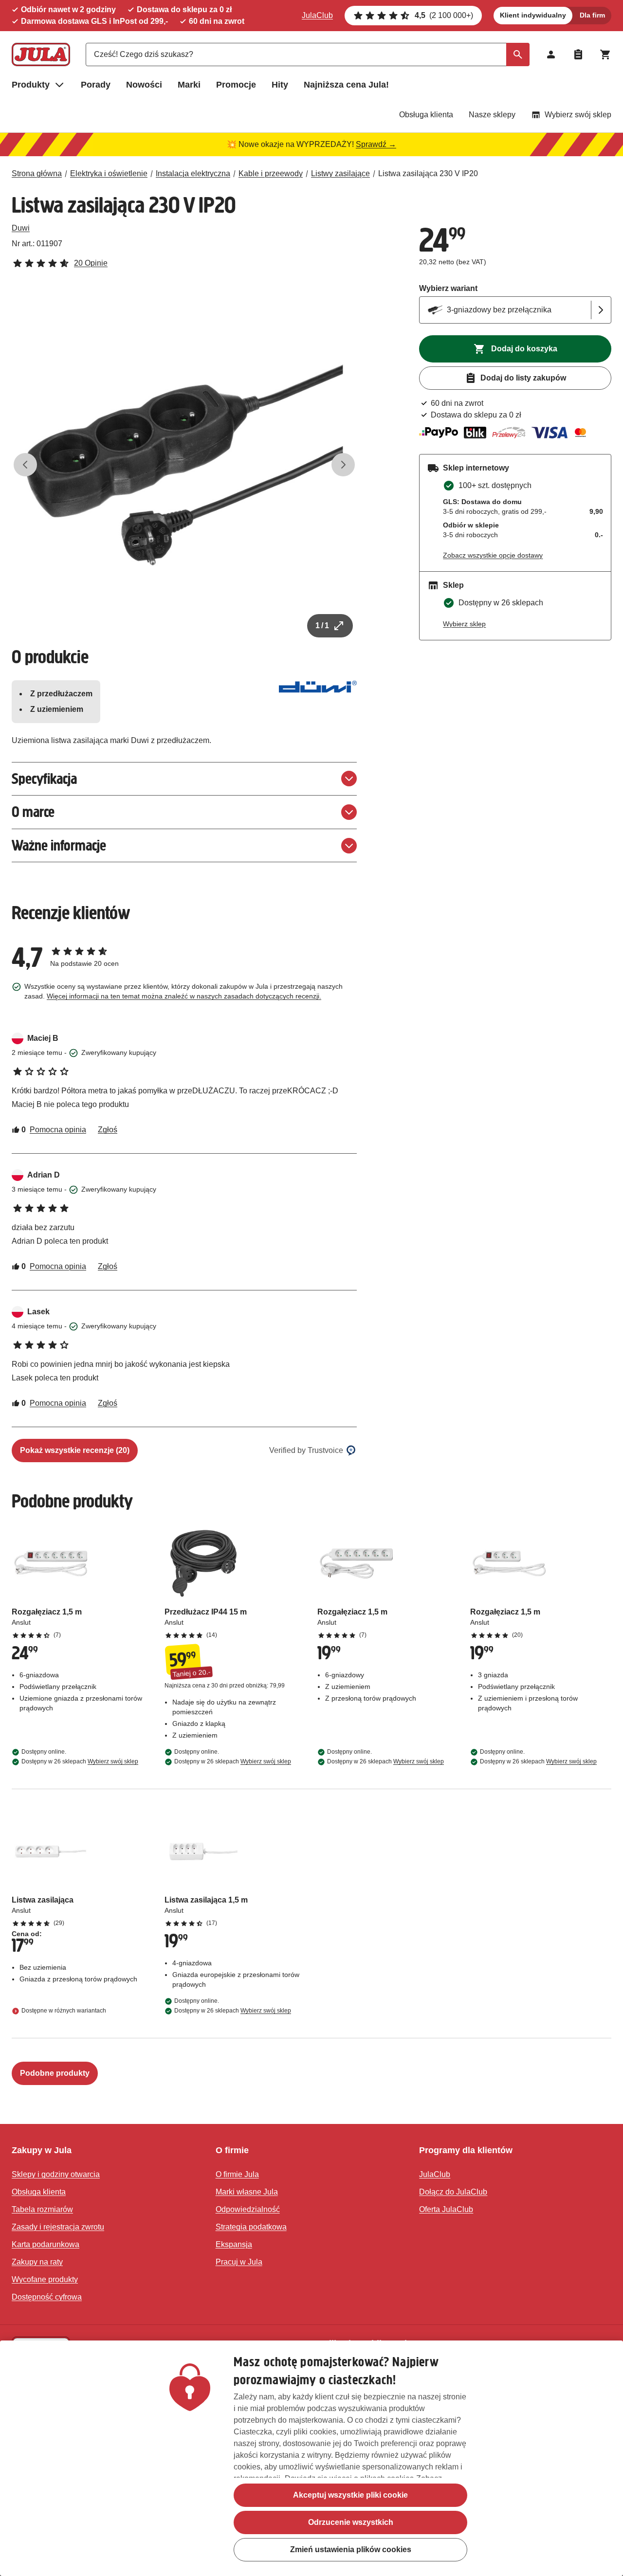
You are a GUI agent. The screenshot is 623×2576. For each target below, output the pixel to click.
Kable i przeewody (271, 173)
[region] (311, 2458)
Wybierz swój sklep (578, 115)
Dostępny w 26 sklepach (80, 1761)
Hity (280, 85)
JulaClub (317, 15)
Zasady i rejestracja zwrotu (58, 2227)
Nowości (144, 85)
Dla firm (592, 15)
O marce (33, 812)
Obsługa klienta (426, 115)
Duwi (21, 228)
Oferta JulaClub (446, 2209)
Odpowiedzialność (248, 2209)
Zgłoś (108, 1130)
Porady (96, 85)
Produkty (31, 85)
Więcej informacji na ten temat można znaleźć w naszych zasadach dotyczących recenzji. (184, 996)
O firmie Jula (237, 2174)
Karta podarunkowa (46, 2244)
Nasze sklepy (492, 115)
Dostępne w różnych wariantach (64, 2011)
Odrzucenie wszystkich (351, 2522)
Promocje (236, 85)
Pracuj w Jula (239, 2262)
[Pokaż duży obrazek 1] (184, 465)
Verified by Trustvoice (306, 1450)
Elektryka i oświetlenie (109, 173)
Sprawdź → (376, 144)
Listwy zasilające (340, 173)
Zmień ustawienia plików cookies (351, 2549)
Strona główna (37, 173)
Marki (189, 85)
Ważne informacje (59, 845)
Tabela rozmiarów (42, 2209)
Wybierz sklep (464, 624)
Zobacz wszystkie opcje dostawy (493, 555)
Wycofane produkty (45, 2279)
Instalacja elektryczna (193, 173)
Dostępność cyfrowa (47, 2297)
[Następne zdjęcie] (343, 465)
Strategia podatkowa (251, 2227)
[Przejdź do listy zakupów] (578, 54)
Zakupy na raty (37, 2262)
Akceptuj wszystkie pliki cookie (350, 2495)
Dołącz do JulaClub (453, 2192)
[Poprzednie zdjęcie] (25, 465)
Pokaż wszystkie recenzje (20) (75, 1450)
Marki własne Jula (247, 2192)
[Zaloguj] (551, 54)
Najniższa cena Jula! (346, 85)
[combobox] (308, 54)
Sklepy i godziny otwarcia (56, 2174)
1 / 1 (322, 626)
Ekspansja (234, 2244)
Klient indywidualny (533, 15)
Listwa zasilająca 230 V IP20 (428, 173)
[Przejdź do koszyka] (605, 54)
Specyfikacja (44, 779)
